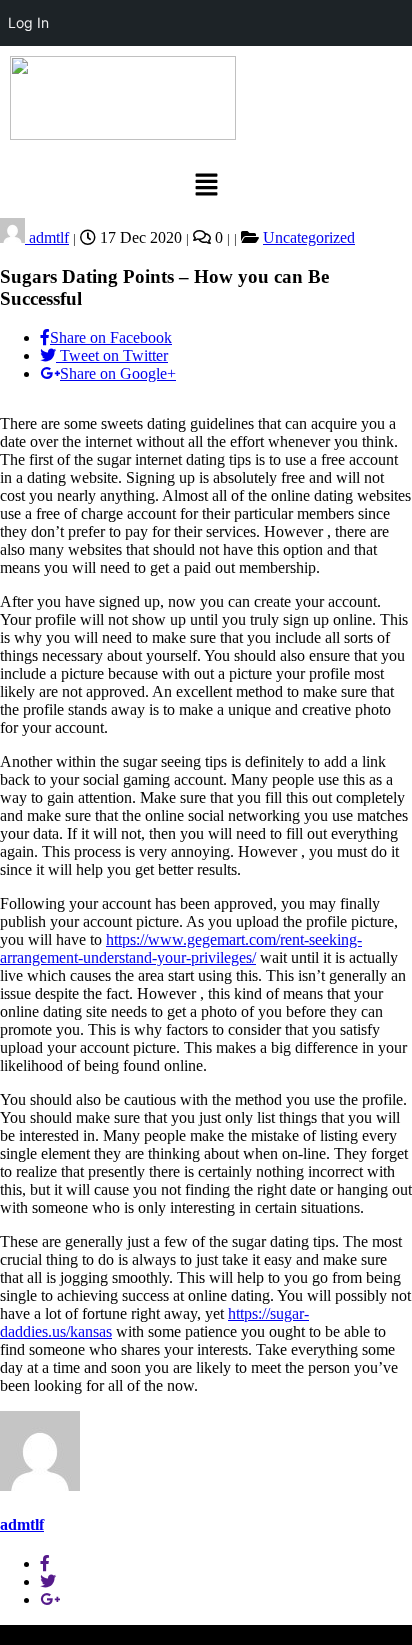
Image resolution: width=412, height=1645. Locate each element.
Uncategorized (309, 237)
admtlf (47, 237)
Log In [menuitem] (28, 22)
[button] (206, 186)
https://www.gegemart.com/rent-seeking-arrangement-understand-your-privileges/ (181, 948)
